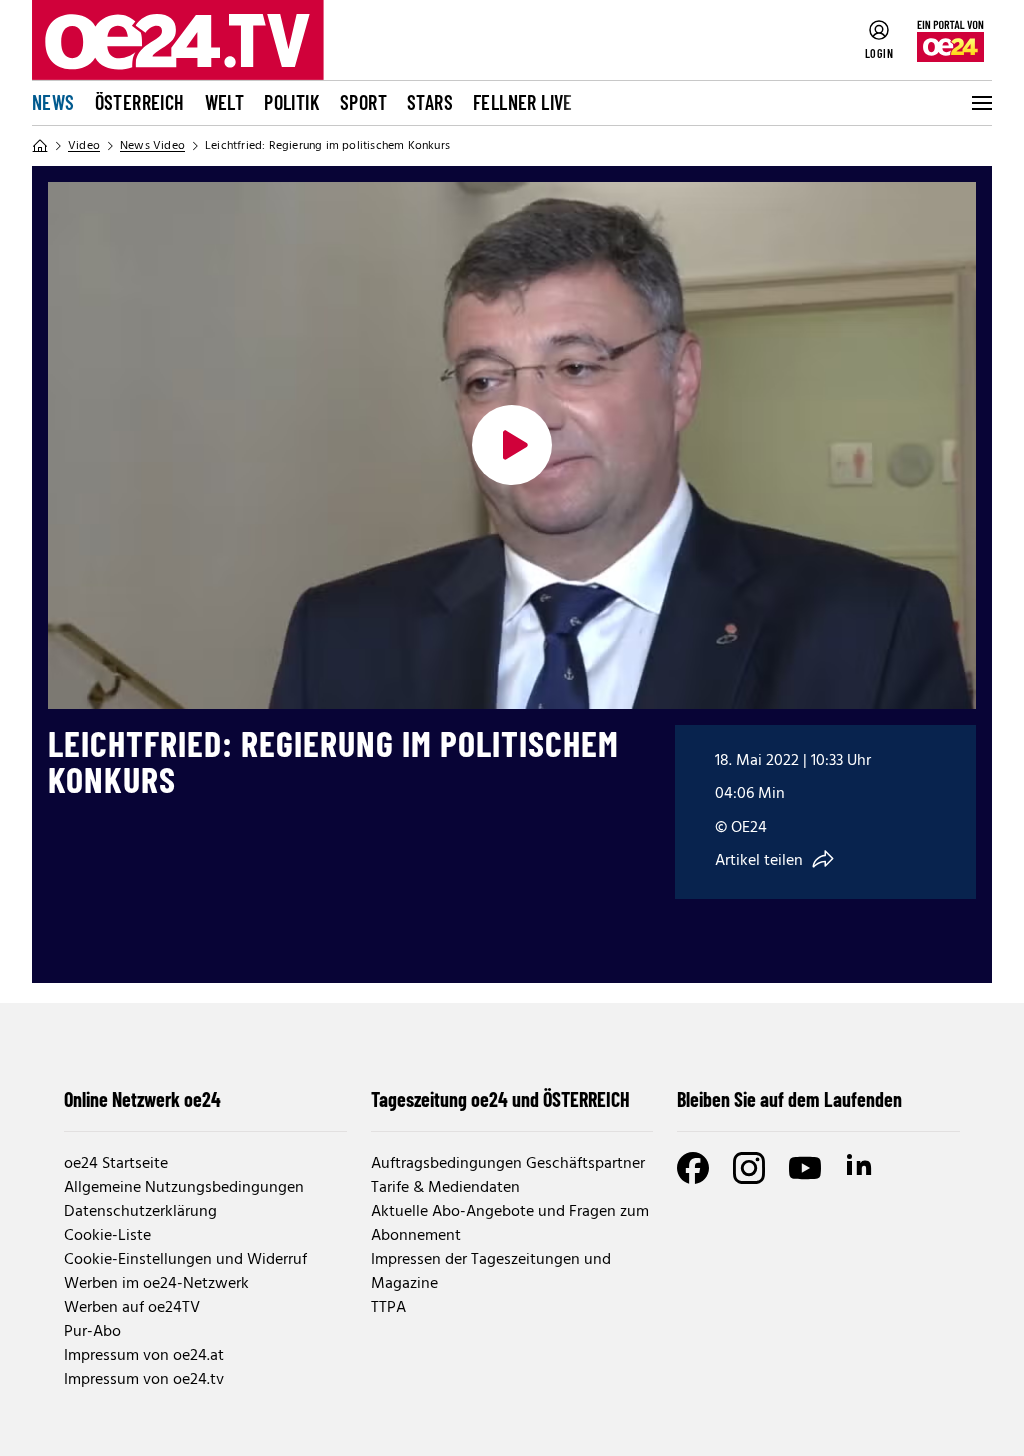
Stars (430, 102)
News (53, 102)
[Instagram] (749, 1168)
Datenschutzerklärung (140, 1212)
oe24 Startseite (116, 1164)
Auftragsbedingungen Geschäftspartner (508, 1164)
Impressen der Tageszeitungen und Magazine (491, 1272)
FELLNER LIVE (523, 102)
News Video (152, 146)
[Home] (40, 146)
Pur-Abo (92, 1332)
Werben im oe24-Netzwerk (156, 1284)
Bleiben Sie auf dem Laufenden (789, 1099)
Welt (225, 102)
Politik (292, 102)
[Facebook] (693, 1168)
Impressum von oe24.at (144, 1356)
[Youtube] (805, 1168)
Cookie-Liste (107, 1236)
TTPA (388, 1308)
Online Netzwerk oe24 (142, 1099)
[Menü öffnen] (980, 103)
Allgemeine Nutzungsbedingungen (184, 1188)
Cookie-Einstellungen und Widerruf (185, 1260)
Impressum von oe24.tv (144, 1380)
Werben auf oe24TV (132, 1308)
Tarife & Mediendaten (445, 1188)
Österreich (140, 102)
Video (84, 146)
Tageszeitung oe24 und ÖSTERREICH (500, 1099)
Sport (363, 102)
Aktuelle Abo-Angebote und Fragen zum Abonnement (510, 1224)
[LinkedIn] (861, 1168)
